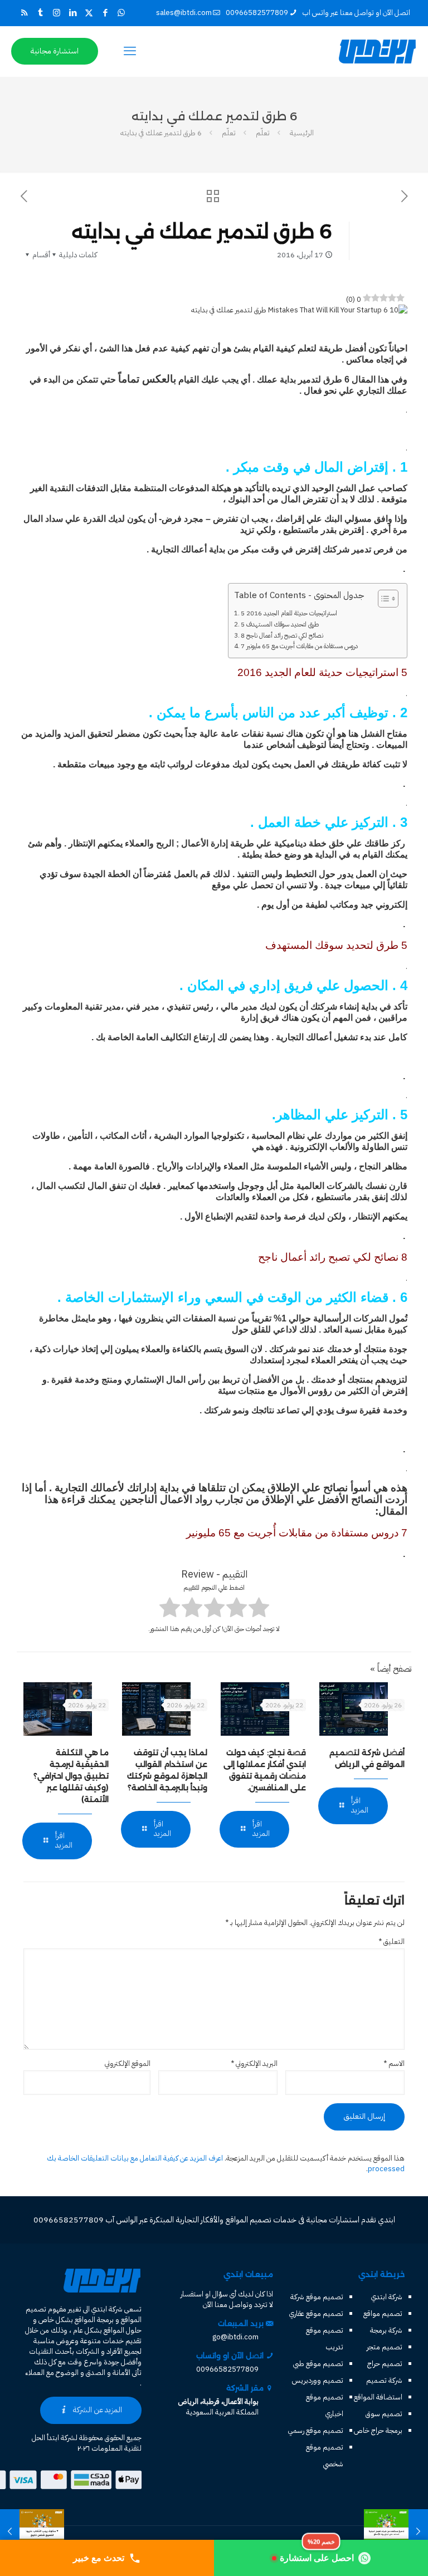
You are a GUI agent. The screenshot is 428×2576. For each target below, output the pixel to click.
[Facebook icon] (105, 13)
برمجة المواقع (94, 2320)
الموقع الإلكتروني (128, 2063)
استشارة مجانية (55, 51)
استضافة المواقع (378, 2397)
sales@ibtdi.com (184, 13)
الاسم (394, 2063)
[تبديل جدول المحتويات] (383, 599)
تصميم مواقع (383, 2313)
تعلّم (263, 133)
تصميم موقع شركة (317, 2297)
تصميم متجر (385, 2347)
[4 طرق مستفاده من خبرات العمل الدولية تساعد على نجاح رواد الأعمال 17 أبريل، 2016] (418, 2531)
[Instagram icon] (57, 13)
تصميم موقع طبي (318, 2364)
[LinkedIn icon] (73, 13)
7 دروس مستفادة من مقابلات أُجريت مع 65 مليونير (299, 646)
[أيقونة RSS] (24, 13)
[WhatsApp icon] (121, 13)
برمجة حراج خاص (378, 2430)
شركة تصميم (384, 2380)
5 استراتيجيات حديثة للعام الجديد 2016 (289, 613)
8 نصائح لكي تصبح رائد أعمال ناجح (282, 635)
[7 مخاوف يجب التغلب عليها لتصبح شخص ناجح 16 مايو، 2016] (10, 2531)
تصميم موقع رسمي (316, 2430)
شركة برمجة (386, 2330)
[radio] (259, 1609)
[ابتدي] (377, 51)
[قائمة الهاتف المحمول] (130, 51)
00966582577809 (257, 13)
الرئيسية (302, 133)
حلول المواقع (123, 2330)
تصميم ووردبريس (318, 2380)
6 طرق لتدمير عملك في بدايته (161, 133)
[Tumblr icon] (40, 13)
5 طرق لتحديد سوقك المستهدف (280, 624)
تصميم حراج (385, 2364)
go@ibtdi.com (235, 2337)
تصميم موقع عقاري (316, 2313)
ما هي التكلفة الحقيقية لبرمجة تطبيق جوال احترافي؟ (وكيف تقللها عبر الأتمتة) (71, 1776)
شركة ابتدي (387, 2297)
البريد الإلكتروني (254, 2063)
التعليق (391, 1941)
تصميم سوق (384, 2414)
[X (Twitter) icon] (89, 13)
